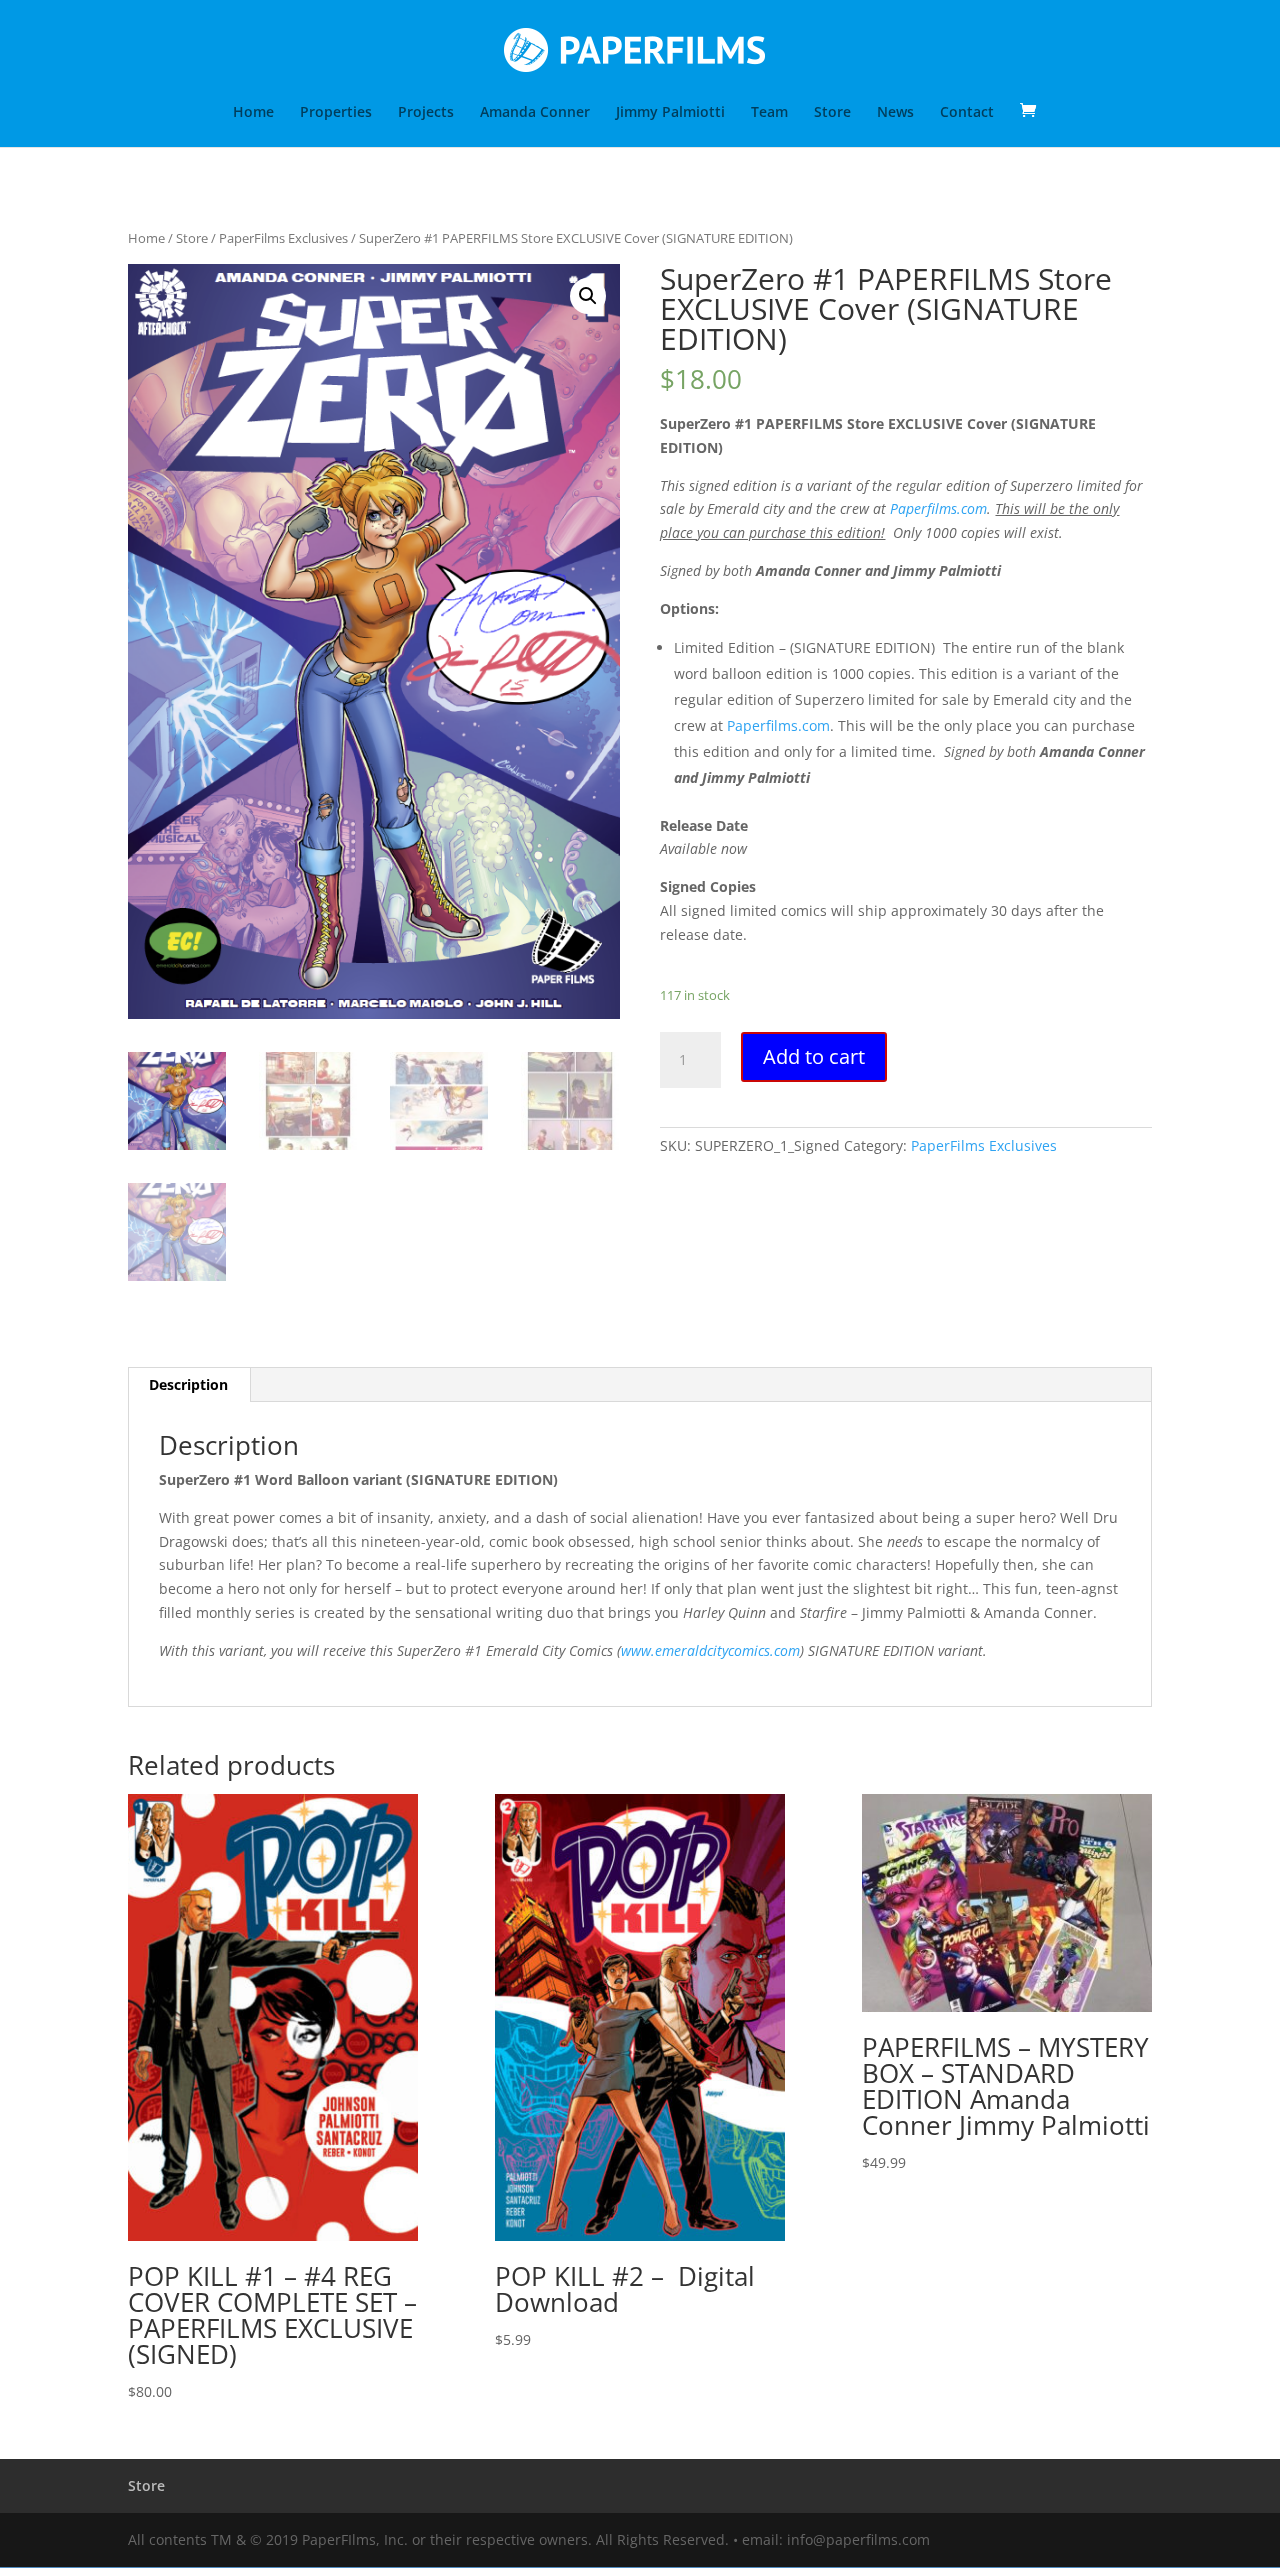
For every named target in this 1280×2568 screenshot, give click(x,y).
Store (832, 113)
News (895, 113)
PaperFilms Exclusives (283, 238)
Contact (967, 113)
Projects (426, 113)
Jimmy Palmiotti (670, 113)
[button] (588, 296)
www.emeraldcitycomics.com (710, 1650)
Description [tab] (188, 1384)
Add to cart (814, 1056)
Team (769, 113)
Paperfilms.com (938, 508)
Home (253, 113)
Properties (336, 113)
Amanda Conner (535, 113)
